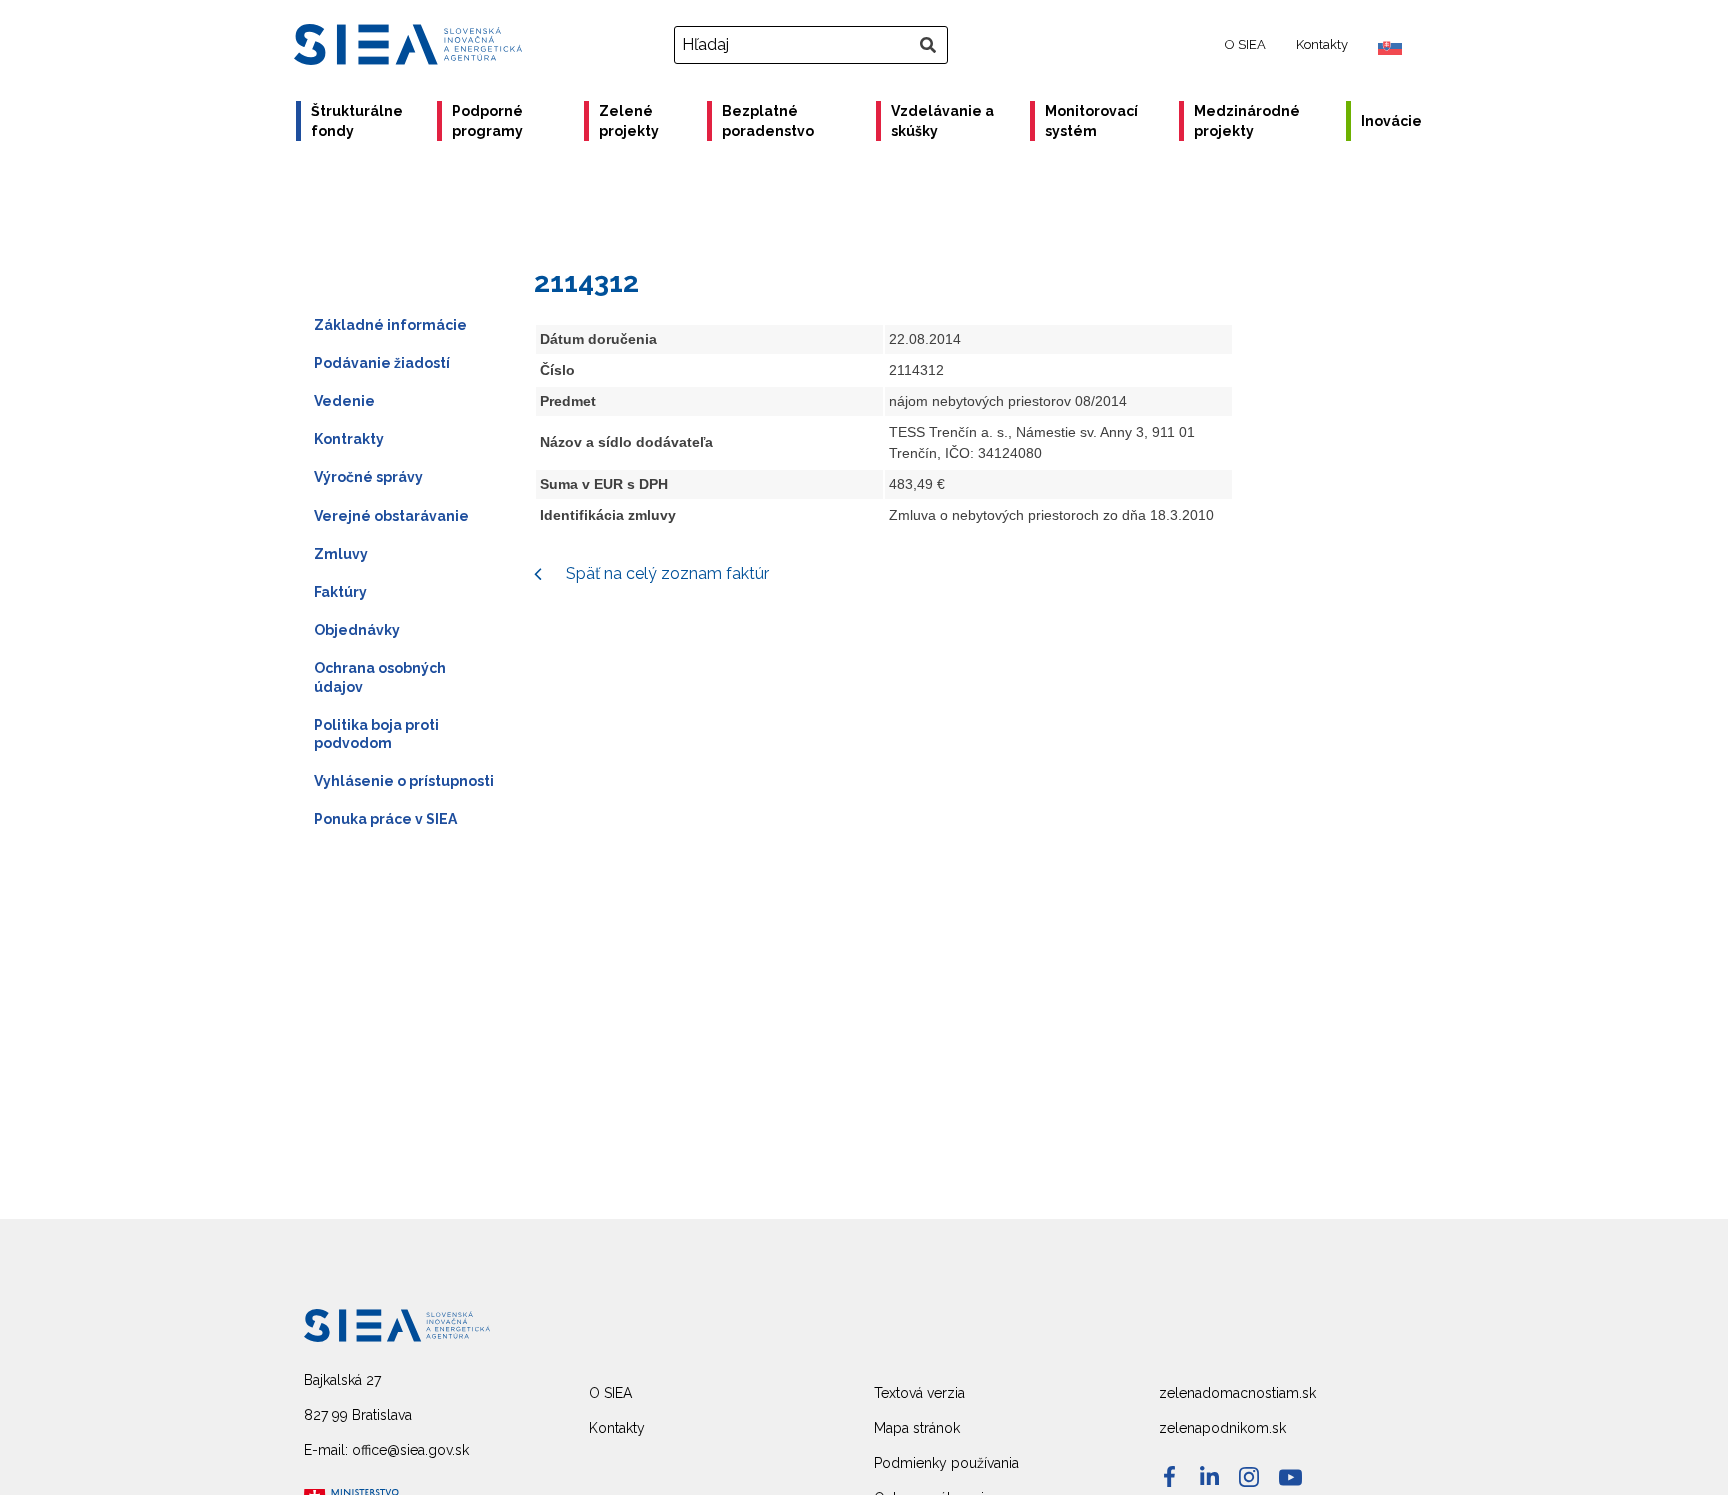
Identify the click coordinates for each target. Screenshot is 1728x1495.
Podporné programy (487, 121)
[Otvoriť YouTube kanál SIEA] (1290, 1477)
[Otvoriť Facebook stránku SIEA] (1169, 1476)
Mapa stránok (917, 1428)
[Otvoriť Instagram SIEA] (1249, 1477)
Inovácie (1391, 121)
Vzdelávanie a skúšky (942, 121)
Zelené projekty (629, 121)
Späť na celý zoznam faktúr (665, 573)
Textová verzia (919, 1393)
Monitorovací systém (1091, 121)
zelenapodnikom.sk (1222, 1428)
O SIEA (1245, 44)
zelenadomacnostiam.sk (1237, 1393)
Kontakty (1322, 44)
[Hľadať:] (813, 45)
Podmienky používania (946, 1463)
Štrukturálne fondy (357, 121)
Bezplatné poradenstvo (768, 121)
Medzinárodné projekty (1247, 121)
